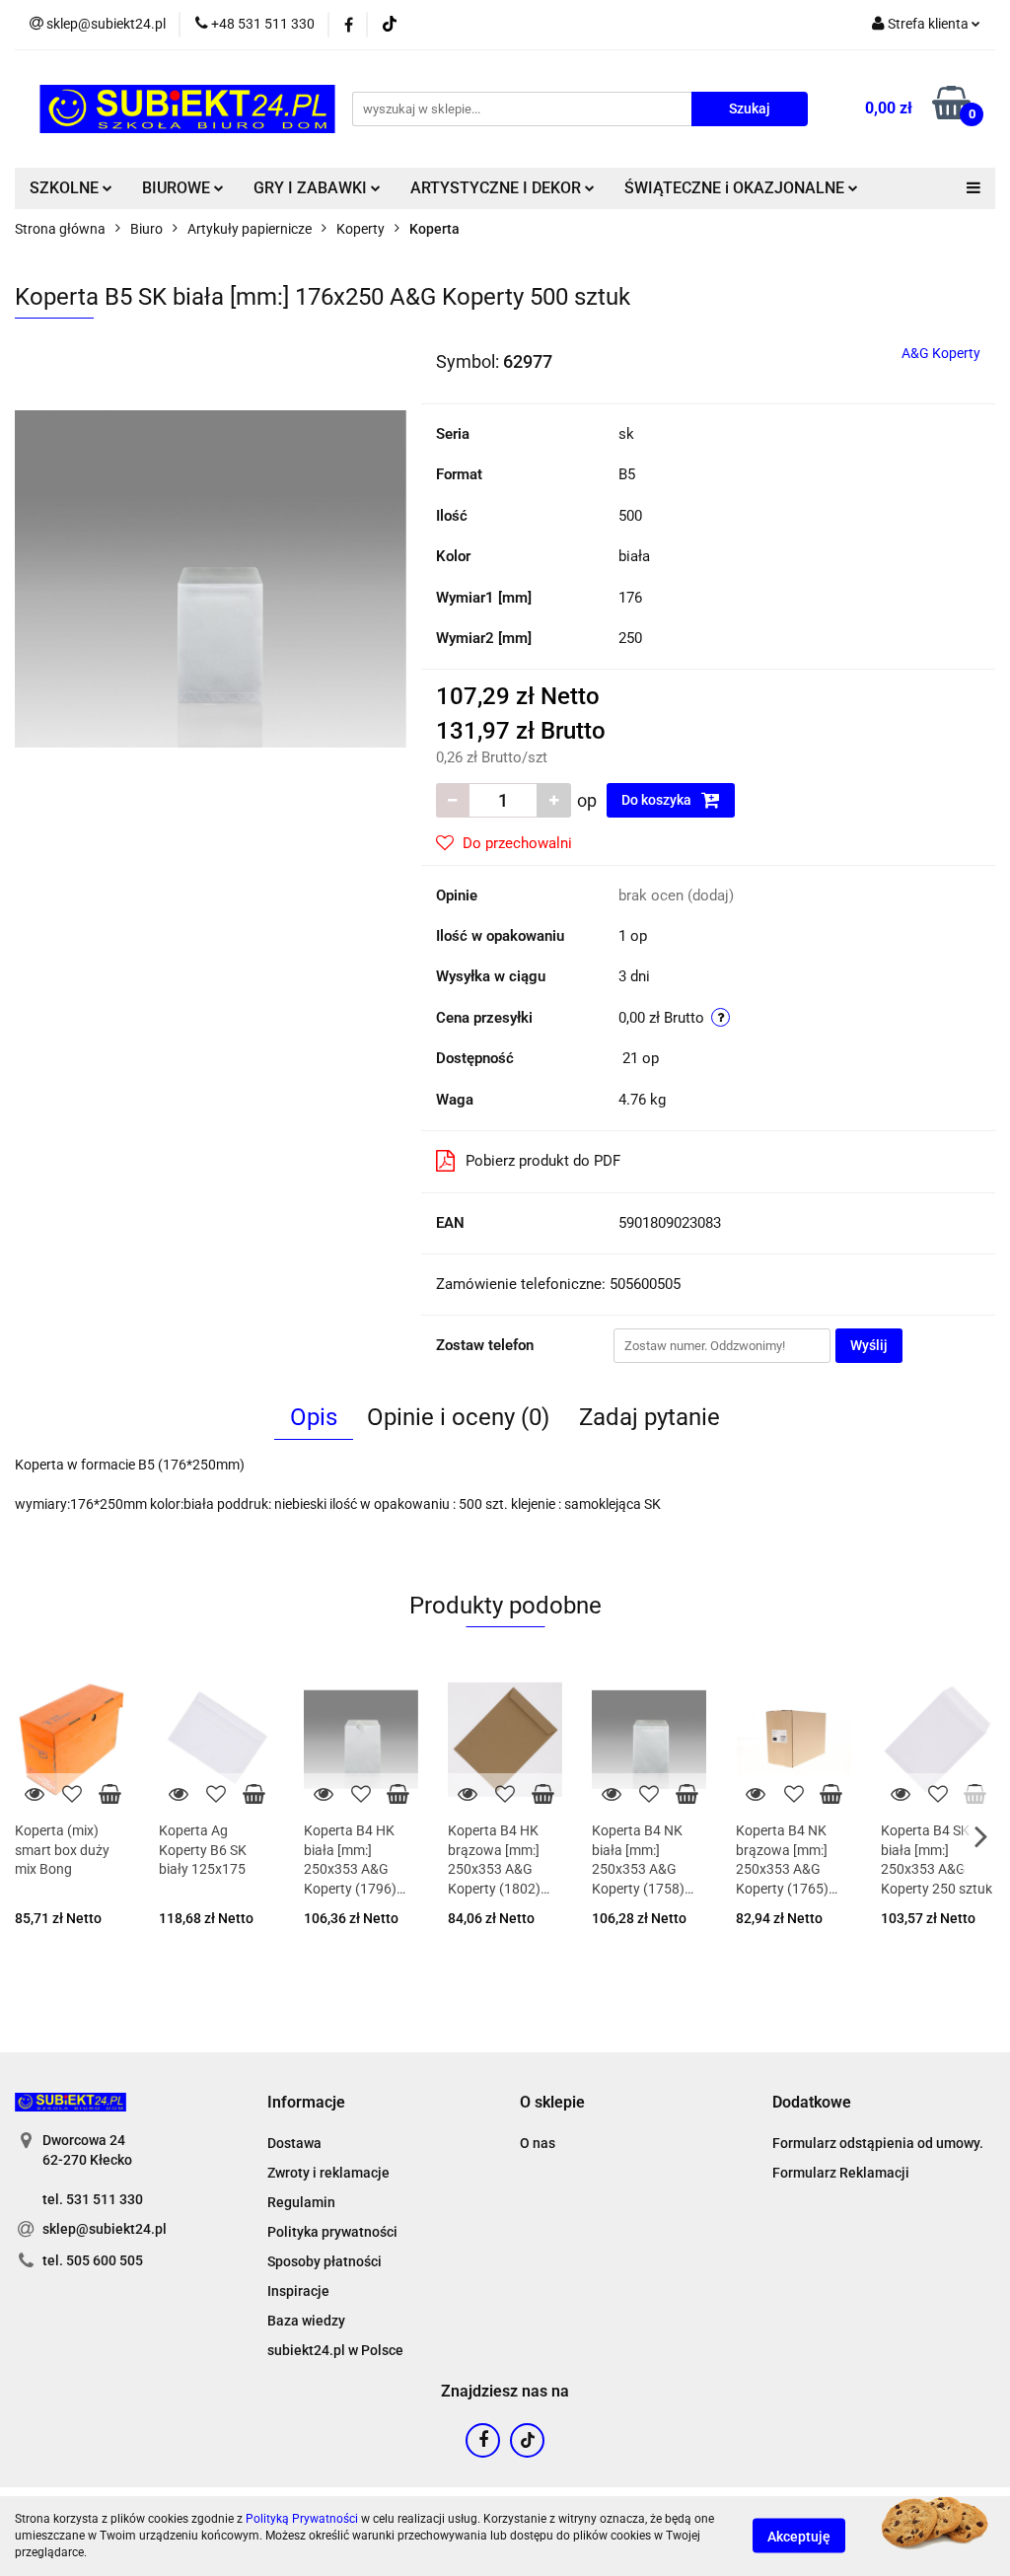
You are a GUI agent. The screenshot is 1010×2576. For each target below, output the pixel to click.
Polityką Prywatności (302, 2519)
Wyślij (869, 1345)
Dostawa (294, 2143)
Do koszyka (658, 800)
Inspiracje (298, 2291)
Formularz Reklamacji (841, 2173)
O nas (538, 2143)
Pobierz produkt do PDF (543, 1161)
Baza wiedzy (306, 2321)
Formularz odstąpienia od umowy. (878, 2143)
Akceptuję (799, 2537)
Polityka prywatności (332, 2232)
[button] (306, 2103)
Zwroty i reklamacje (328, 2173)
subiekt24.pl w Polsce (335, 2350)
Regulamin (301, 2202)
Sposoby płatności (325, 2261)
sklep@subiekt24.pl (105, 2229)
